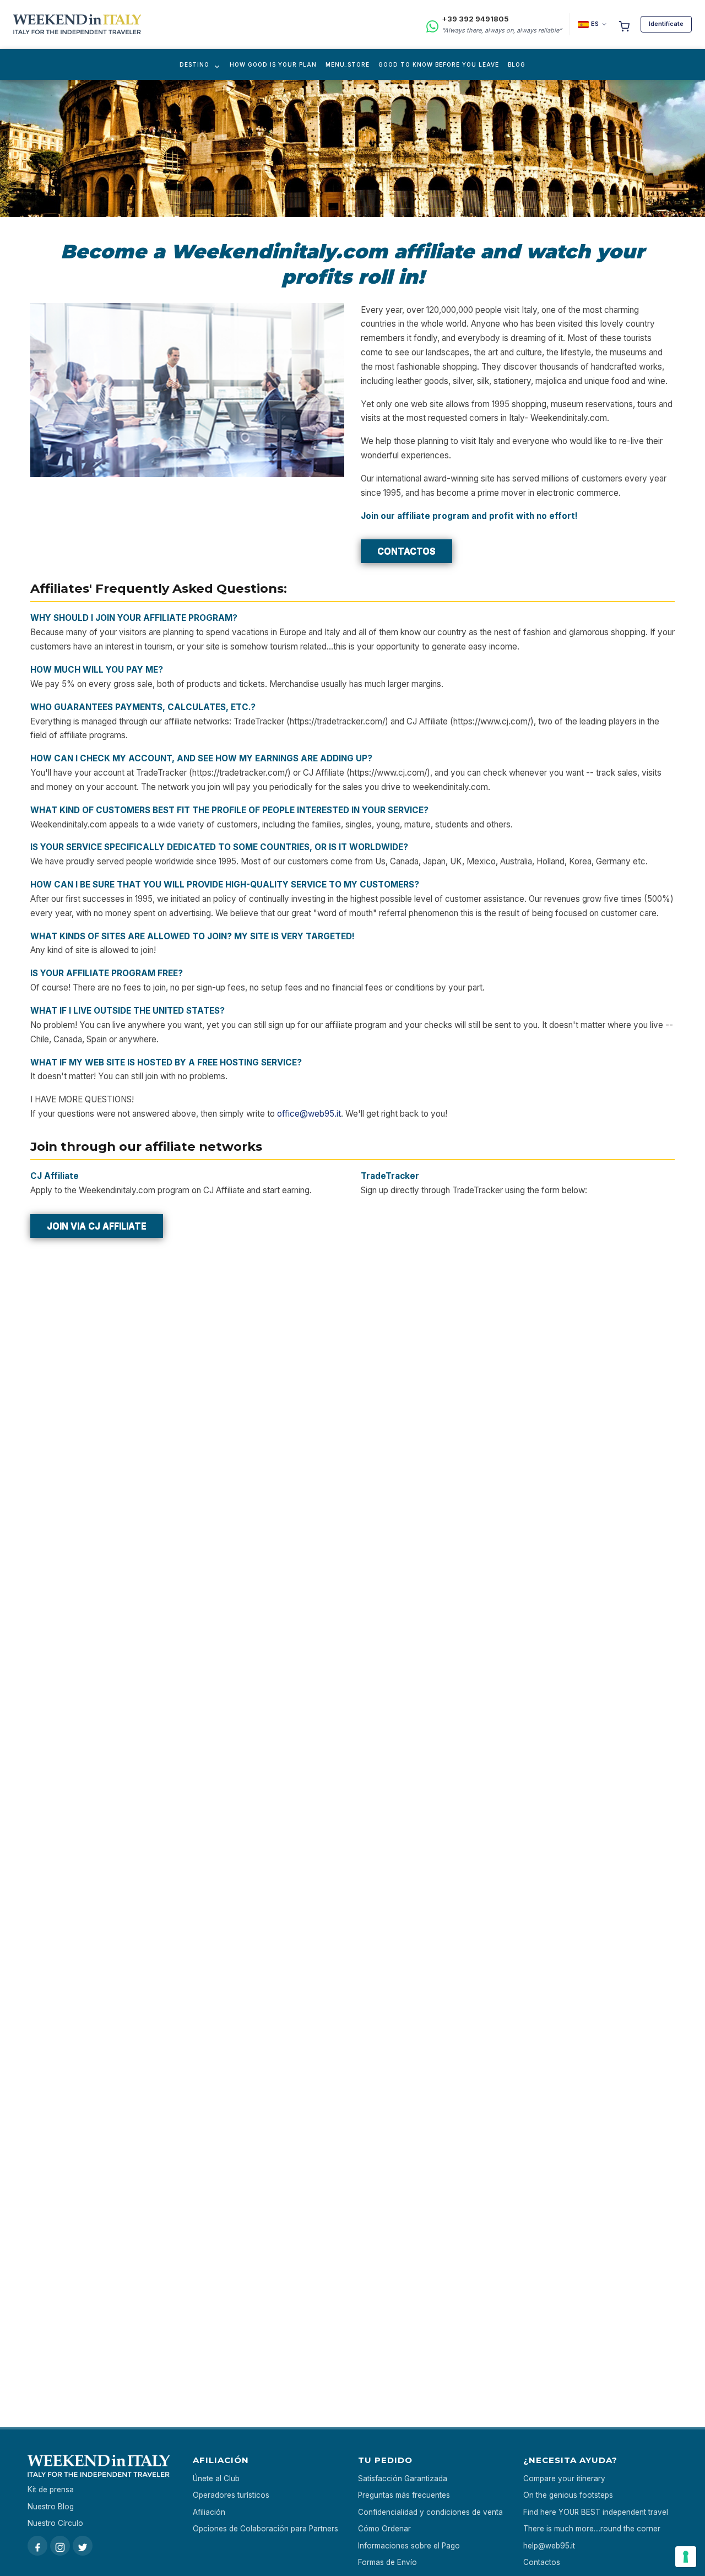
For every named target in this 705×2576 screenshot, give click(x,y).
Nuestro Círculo (55, 2523)
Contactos (406, 551)
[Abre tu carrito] (624, 24)
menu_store (348, 64)
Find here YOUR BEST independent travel (596, 2512)
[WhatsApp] (432, 25)
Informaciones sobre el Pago (409, 2546)
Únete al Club (216, 2478)
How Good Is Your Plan (273, 64)
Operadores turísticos (231, 2495)
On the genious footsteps (568, 2495)
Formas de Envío (387, 2562)
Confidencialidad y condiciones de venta (430, 2512)
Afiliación (209, 2512)
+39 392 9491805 (475, 19)
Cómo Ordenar (384, 2529)
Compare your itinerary (564, 2478)
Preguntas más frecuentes (404, 2495)
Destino (194, 64)
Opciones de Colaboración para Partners (265, 2529)
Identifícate (666, 24)
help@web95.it (549, 2546)
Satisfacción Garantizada (403, 2478)
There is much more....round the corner (592, 2529)
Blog (517, 64)
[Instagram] (60, 2546)
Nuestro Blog (51, 2507)
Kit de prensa (51, 2490)
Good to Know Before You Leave (439, 64)
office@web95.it (309, 1114)
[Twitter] (83, 2546)
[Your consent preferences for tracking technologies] (686, 2557)
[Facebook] (37, 2546)
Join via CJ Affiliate (97, 1226)
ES (595, 24)
